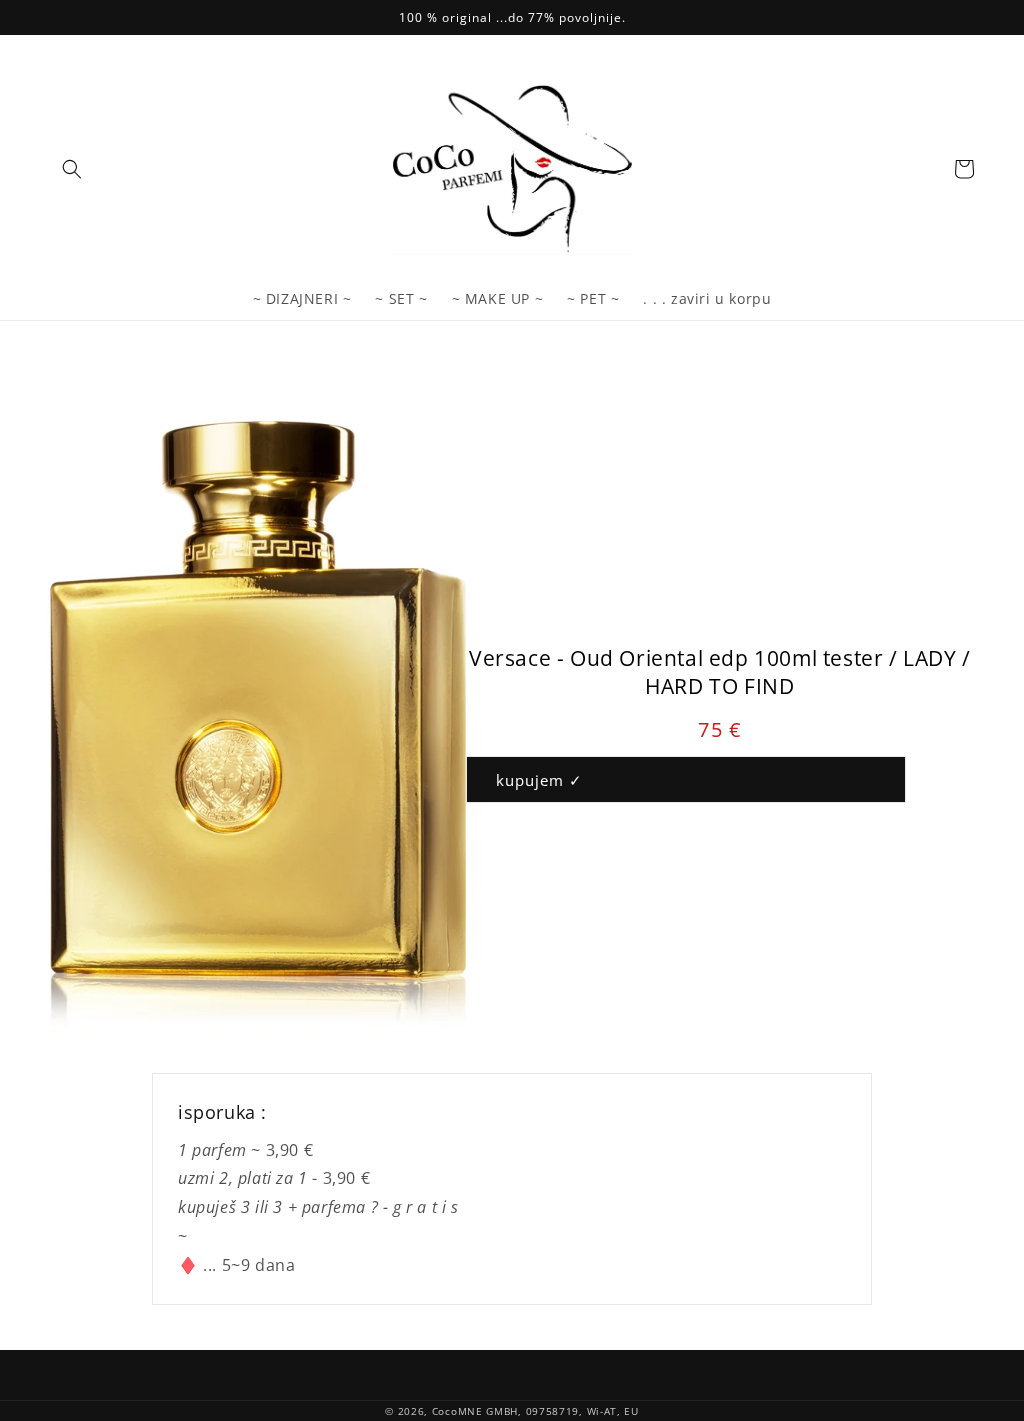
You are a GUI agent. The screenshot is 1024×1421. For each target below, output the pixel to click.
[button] (72, 169)
